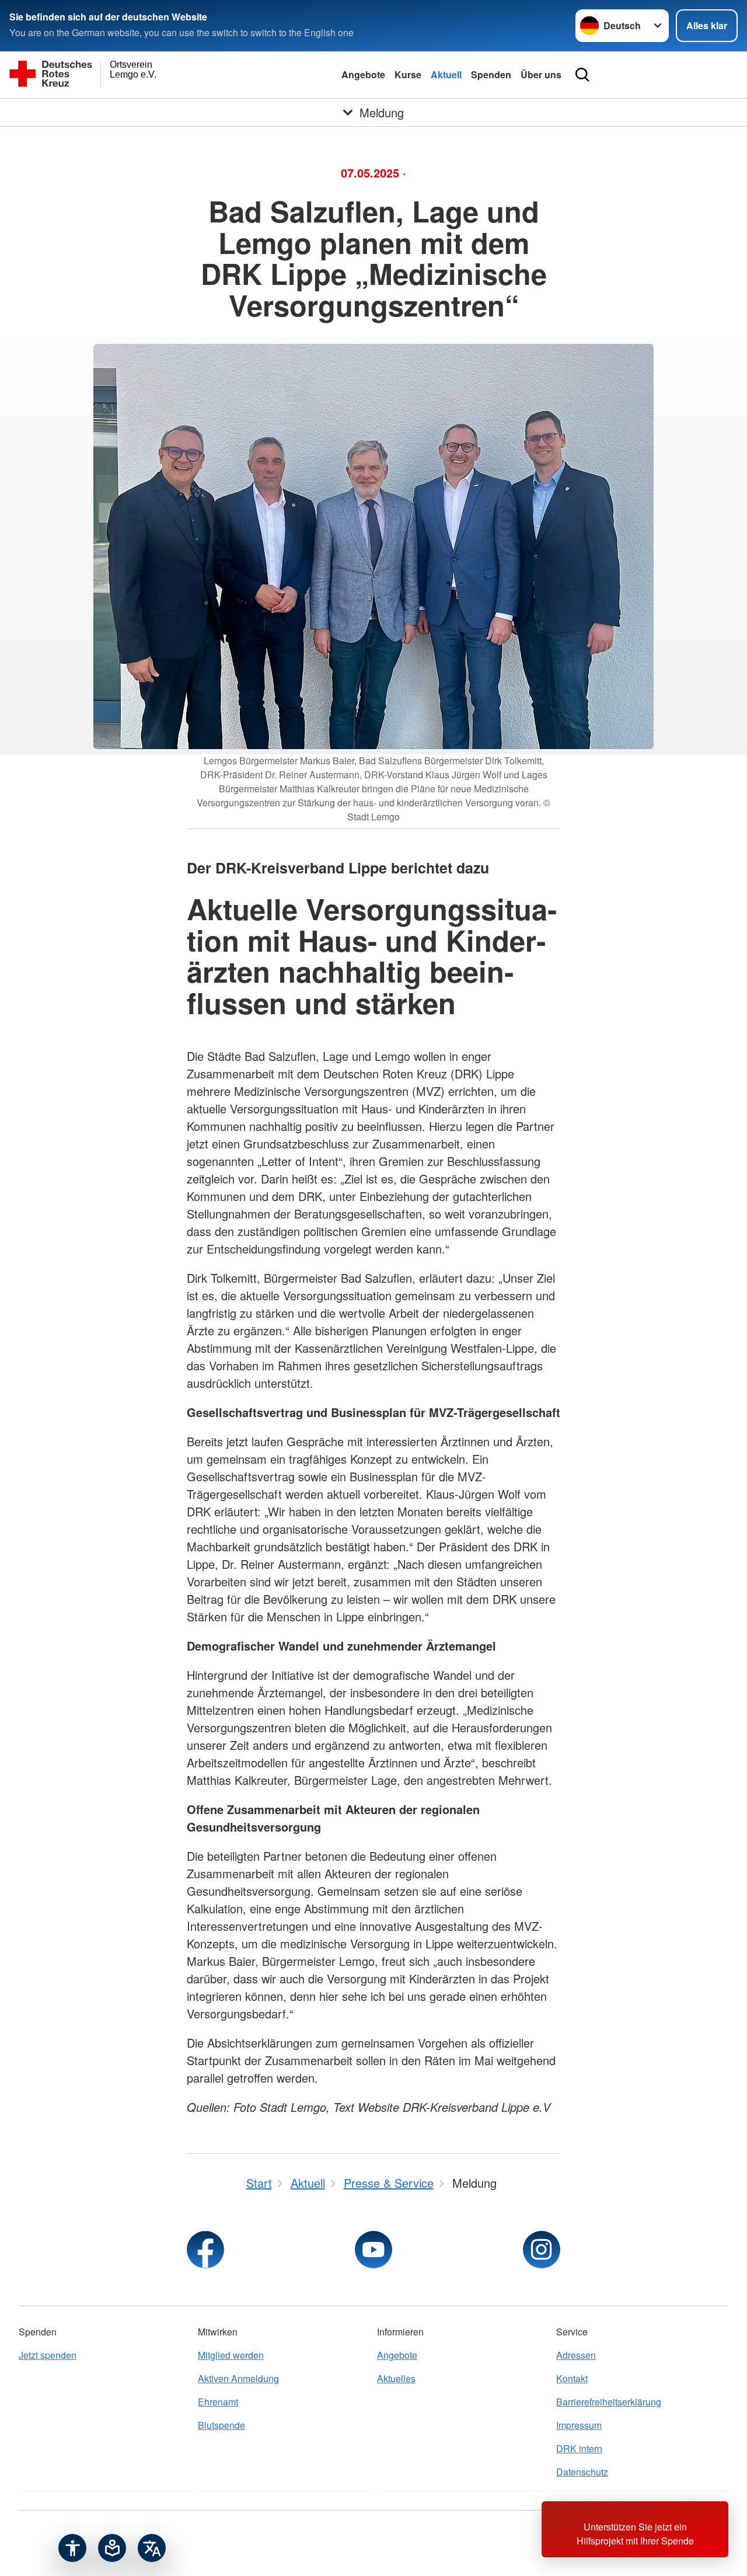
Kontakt (572, 2378)
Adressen (576, 2355)
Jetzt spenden (48, 2355)
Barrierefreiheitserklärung (609, 2402)
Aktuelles (396, 2378)
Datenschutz (582, 2472)
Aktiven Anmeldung (238, 2378)
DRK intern (579, 2448)
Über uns (541, 74)
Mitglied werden (231, 2355)
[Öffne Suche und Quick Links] (582, 75)
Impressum (579, 2425)
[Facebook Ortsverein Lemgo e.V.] (205, 2250)
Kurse (408, 74)
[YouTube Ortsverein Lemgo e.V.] (373, 2250)
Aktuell (446, 74)
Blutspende (221, 2425)
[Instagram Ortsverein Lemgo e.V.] (542, 2250)
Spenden (491, 74)
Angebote (363, 74)
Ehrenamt (218, 2402)
